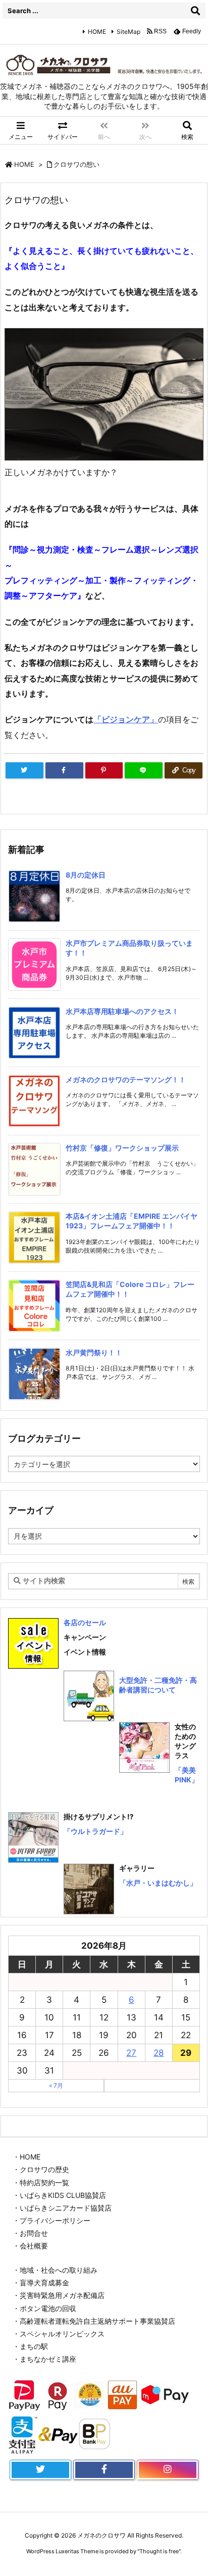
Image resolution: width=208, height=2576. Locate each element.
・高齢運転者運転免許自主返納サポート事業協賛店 (94, 2321)
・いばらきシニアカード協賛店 (62, 2208)
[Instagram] (168, 2470)
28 (159, 2053)
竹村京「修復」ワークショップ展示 (122, 1148)
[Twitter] (24, 770)
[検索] (195, 11)
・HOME (27, 2157)
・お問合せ (30, 2233)
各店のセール (85, 1622)
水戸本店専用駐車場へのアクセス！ (122, 1011)
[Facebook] (64, 770)
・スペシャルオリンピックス (59, 2334)
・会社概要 (30, 2246)
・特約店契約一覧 (41, 2182)
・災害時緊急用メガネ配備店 (59, 2295)
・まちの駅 (30, 2346)
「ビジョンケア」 (126, 719)
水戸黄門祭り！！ (94, 1352)
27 (131, 2053)
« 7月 (56, 2085)
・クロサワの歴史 (41, 2169)
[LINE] (144, 770)
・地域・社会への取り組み (55, 2270)
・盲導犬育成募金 (41, 2283)
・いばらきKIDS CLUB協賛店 (59, 2195)
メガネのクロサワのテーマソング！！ (126, 1079)
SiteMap (128, 32)
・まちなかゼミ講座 (44, 2359)
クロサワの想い (76, 164)
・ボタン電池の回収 (44, 2308)
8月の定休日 (86, 875)
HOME (97, 32)
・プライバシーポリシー (51, 2220)
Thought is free (159, 2551)
